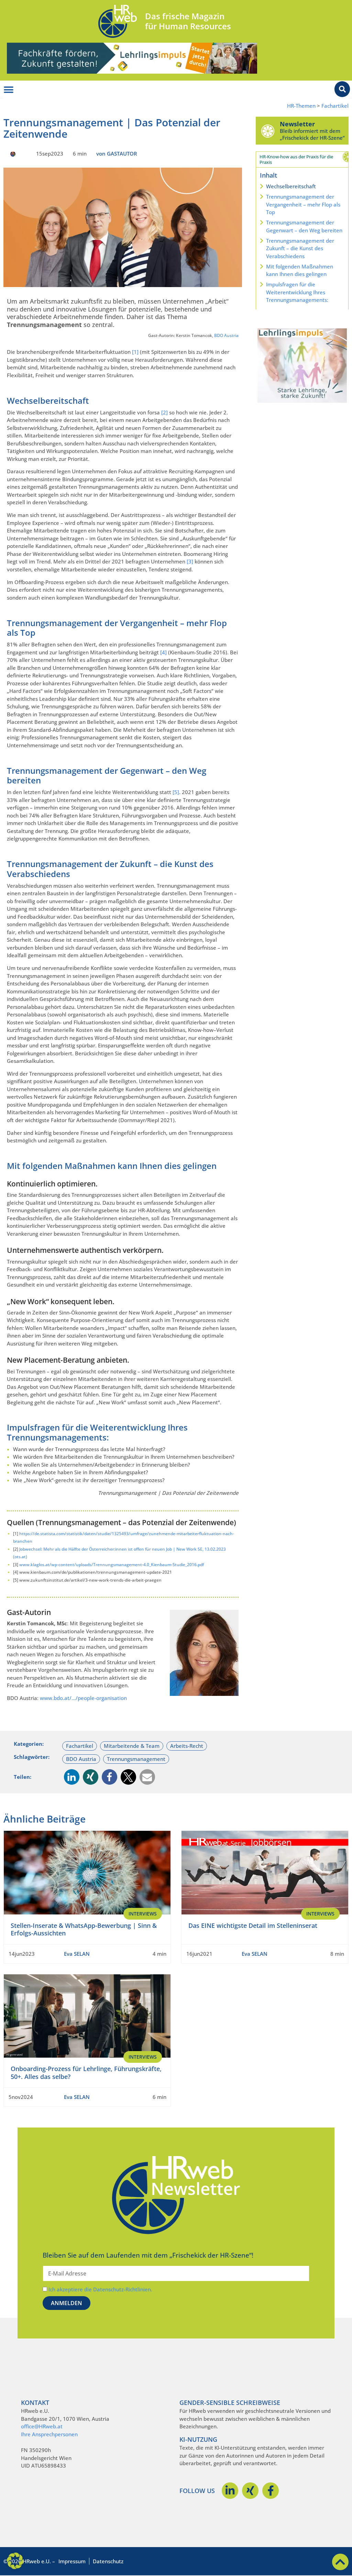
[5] (176, 792)
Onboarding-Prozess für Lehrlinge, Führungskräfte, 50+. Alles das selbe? (86, 2073)
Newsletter (297, 124)
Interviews (143, 1914)
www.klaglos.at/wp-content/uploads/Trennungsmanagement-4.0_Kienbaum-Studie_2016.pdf (112, 1565)
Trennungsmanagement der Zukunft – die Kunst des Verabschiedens (300, 248)
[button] (72, 1777)
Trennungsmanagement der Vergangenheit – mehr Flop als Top (303, 204)
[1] (135, 352)
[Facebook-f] (271, 2491)
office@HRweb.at (42, 2426)
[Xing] (250, 2491)
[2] (164, 412)
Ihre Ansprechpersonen (49, 2434)
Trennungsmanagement (136, 1759)
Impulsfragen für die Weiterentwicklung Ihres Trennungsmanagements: (297, 292)
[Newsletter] (268, 131)
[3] (190, 561)
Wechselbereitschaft (291, 186)
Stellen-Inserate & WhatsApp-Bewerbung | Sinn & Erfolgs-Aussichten (84, 1929)
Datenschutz (108, 2561)
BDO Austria (226, 335)
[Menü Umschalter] (9, 90)
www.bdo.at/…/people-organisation (83, 1698)
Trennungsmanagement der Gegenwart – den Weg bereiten (304, 226)
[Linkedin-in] (230, 2491)
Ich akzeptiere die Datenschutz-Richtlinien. (100, 2289)
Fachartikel (335, 106)
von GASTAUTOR (117, 154)
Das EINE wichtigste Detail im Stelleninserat (253, 1925)
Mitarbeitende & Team (132, 1746)
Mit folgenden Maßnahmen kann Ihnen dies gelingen (300, 270)
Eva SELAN (77, 1954)
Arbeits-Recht (187, 1746)
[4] (163, 652)
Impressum (72, 2561)
